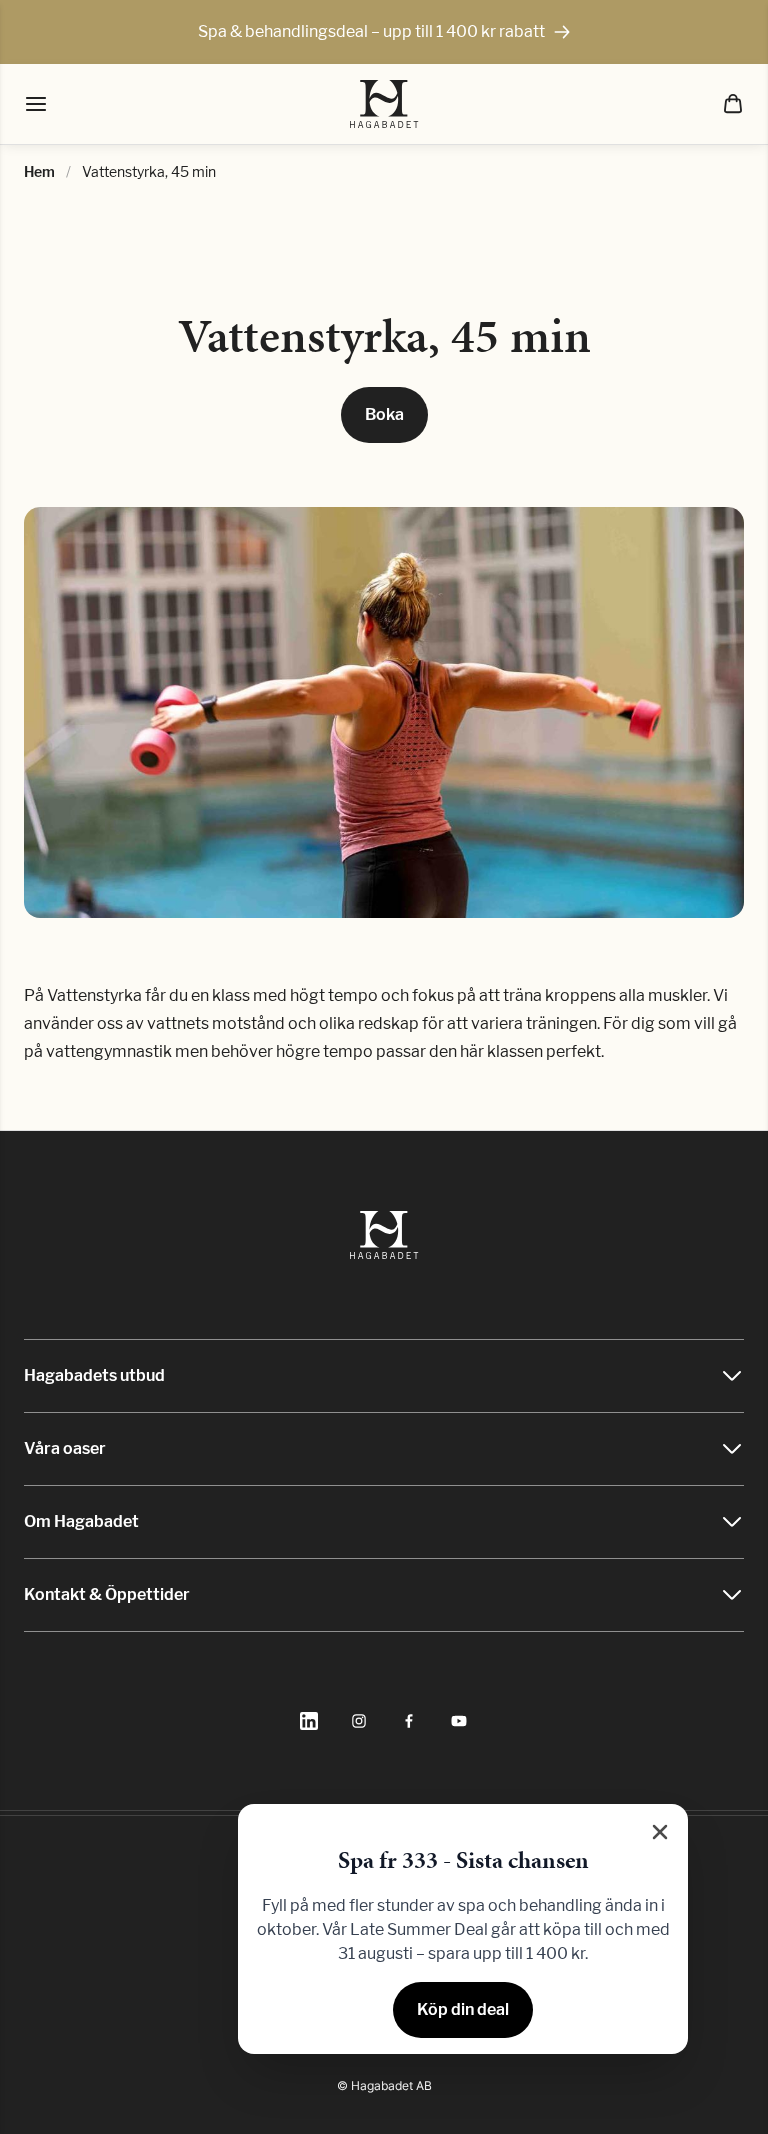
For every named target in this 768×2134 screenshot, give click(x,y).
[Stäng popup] (660, 1832)
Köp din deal (463, 2009)
